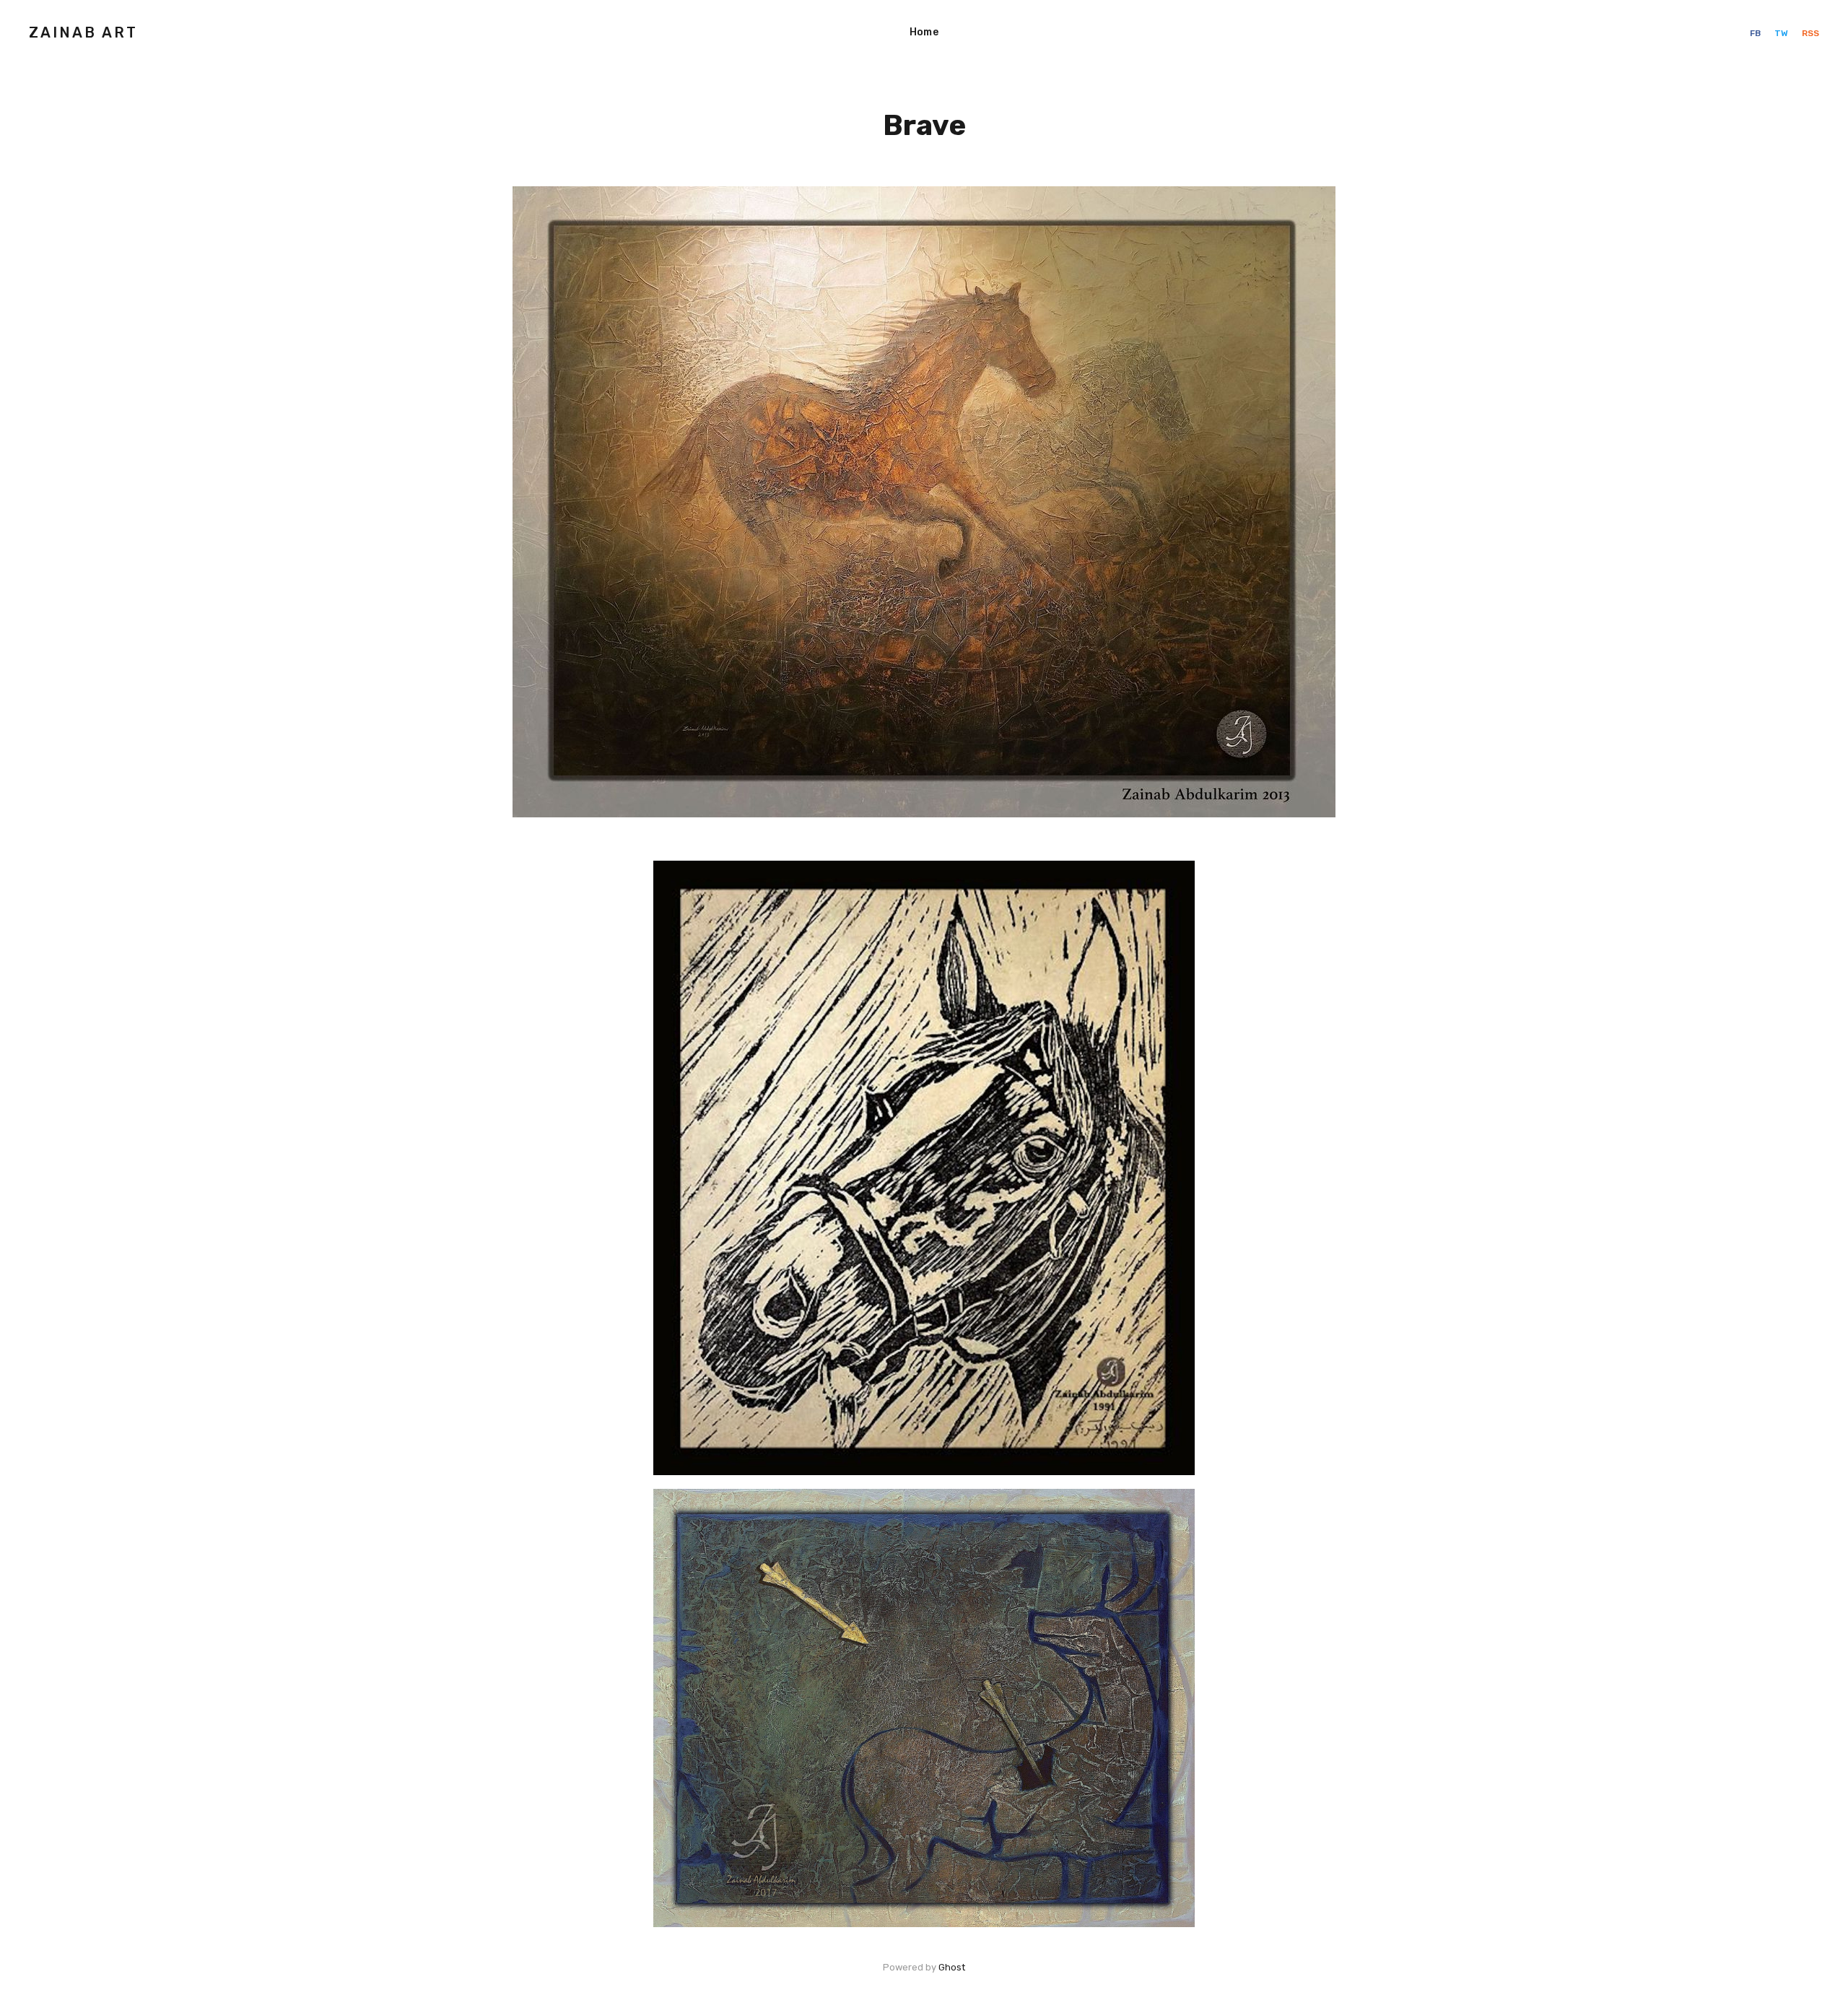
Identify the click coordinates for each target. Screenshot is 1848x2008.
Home (924, 32)
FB (1756, 33)
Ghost (952, 1967)
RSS (1810, 33)
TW (1782, 33)
